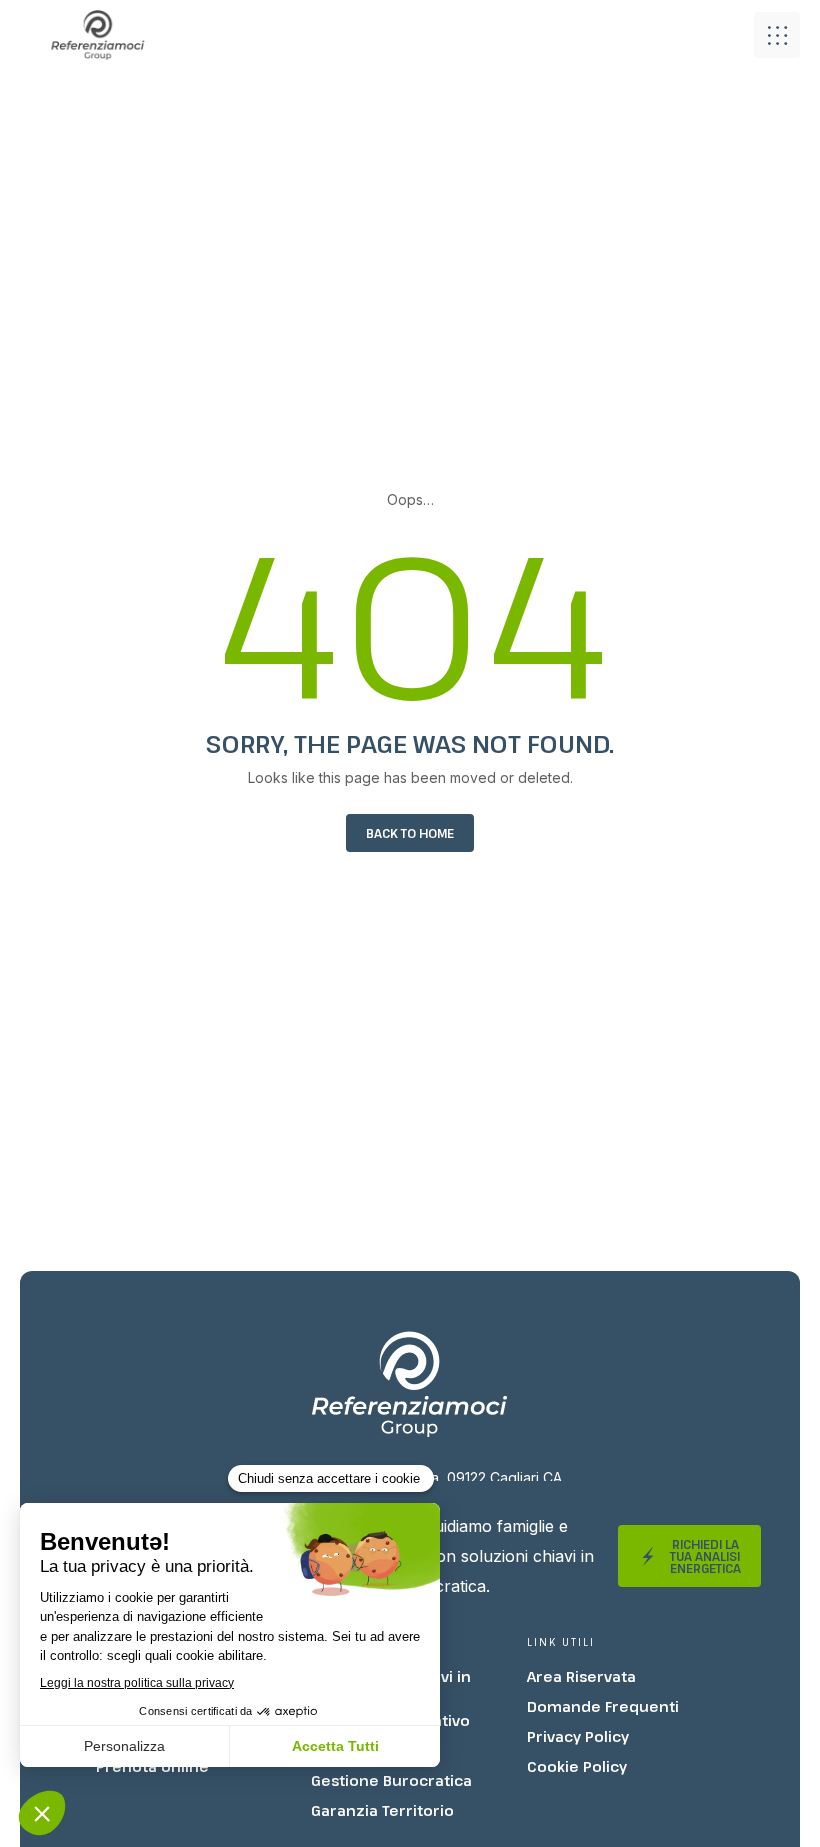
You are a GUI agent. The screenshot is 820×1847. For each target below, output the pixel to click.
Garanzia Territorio (382, 1810)
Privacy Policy (578, 1736)
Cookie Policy (577, 1766)
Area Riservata (581, 1676)
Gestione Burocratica (391, 1780)
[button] (777, 35)
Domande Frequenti (603, 1706)
